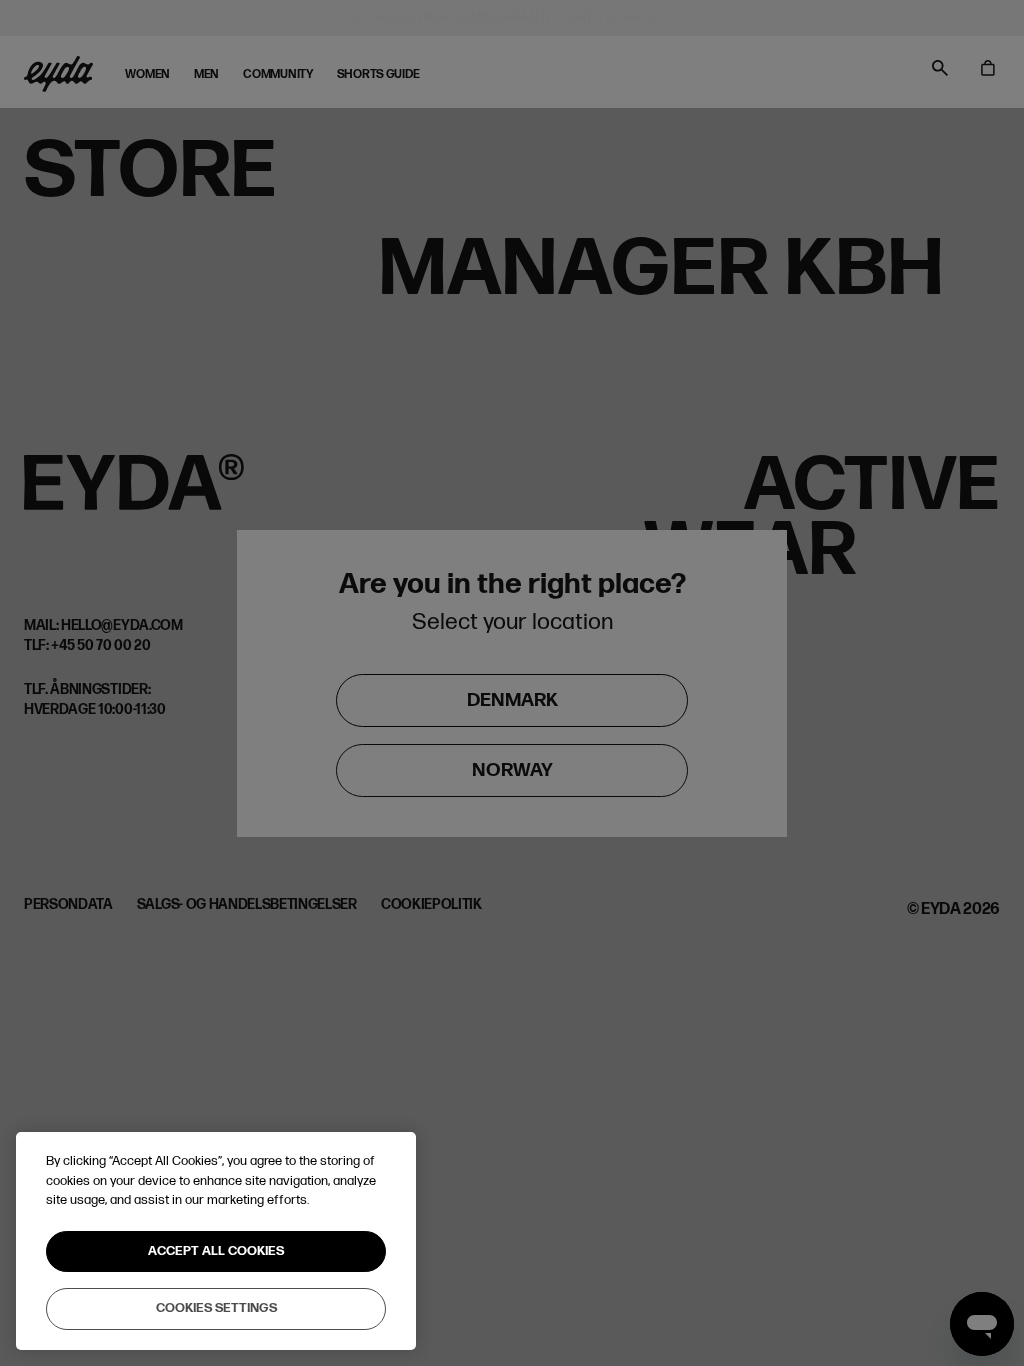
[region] (216, 1241)
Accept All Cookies (216, 1251)
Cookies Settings (216, 1308)
